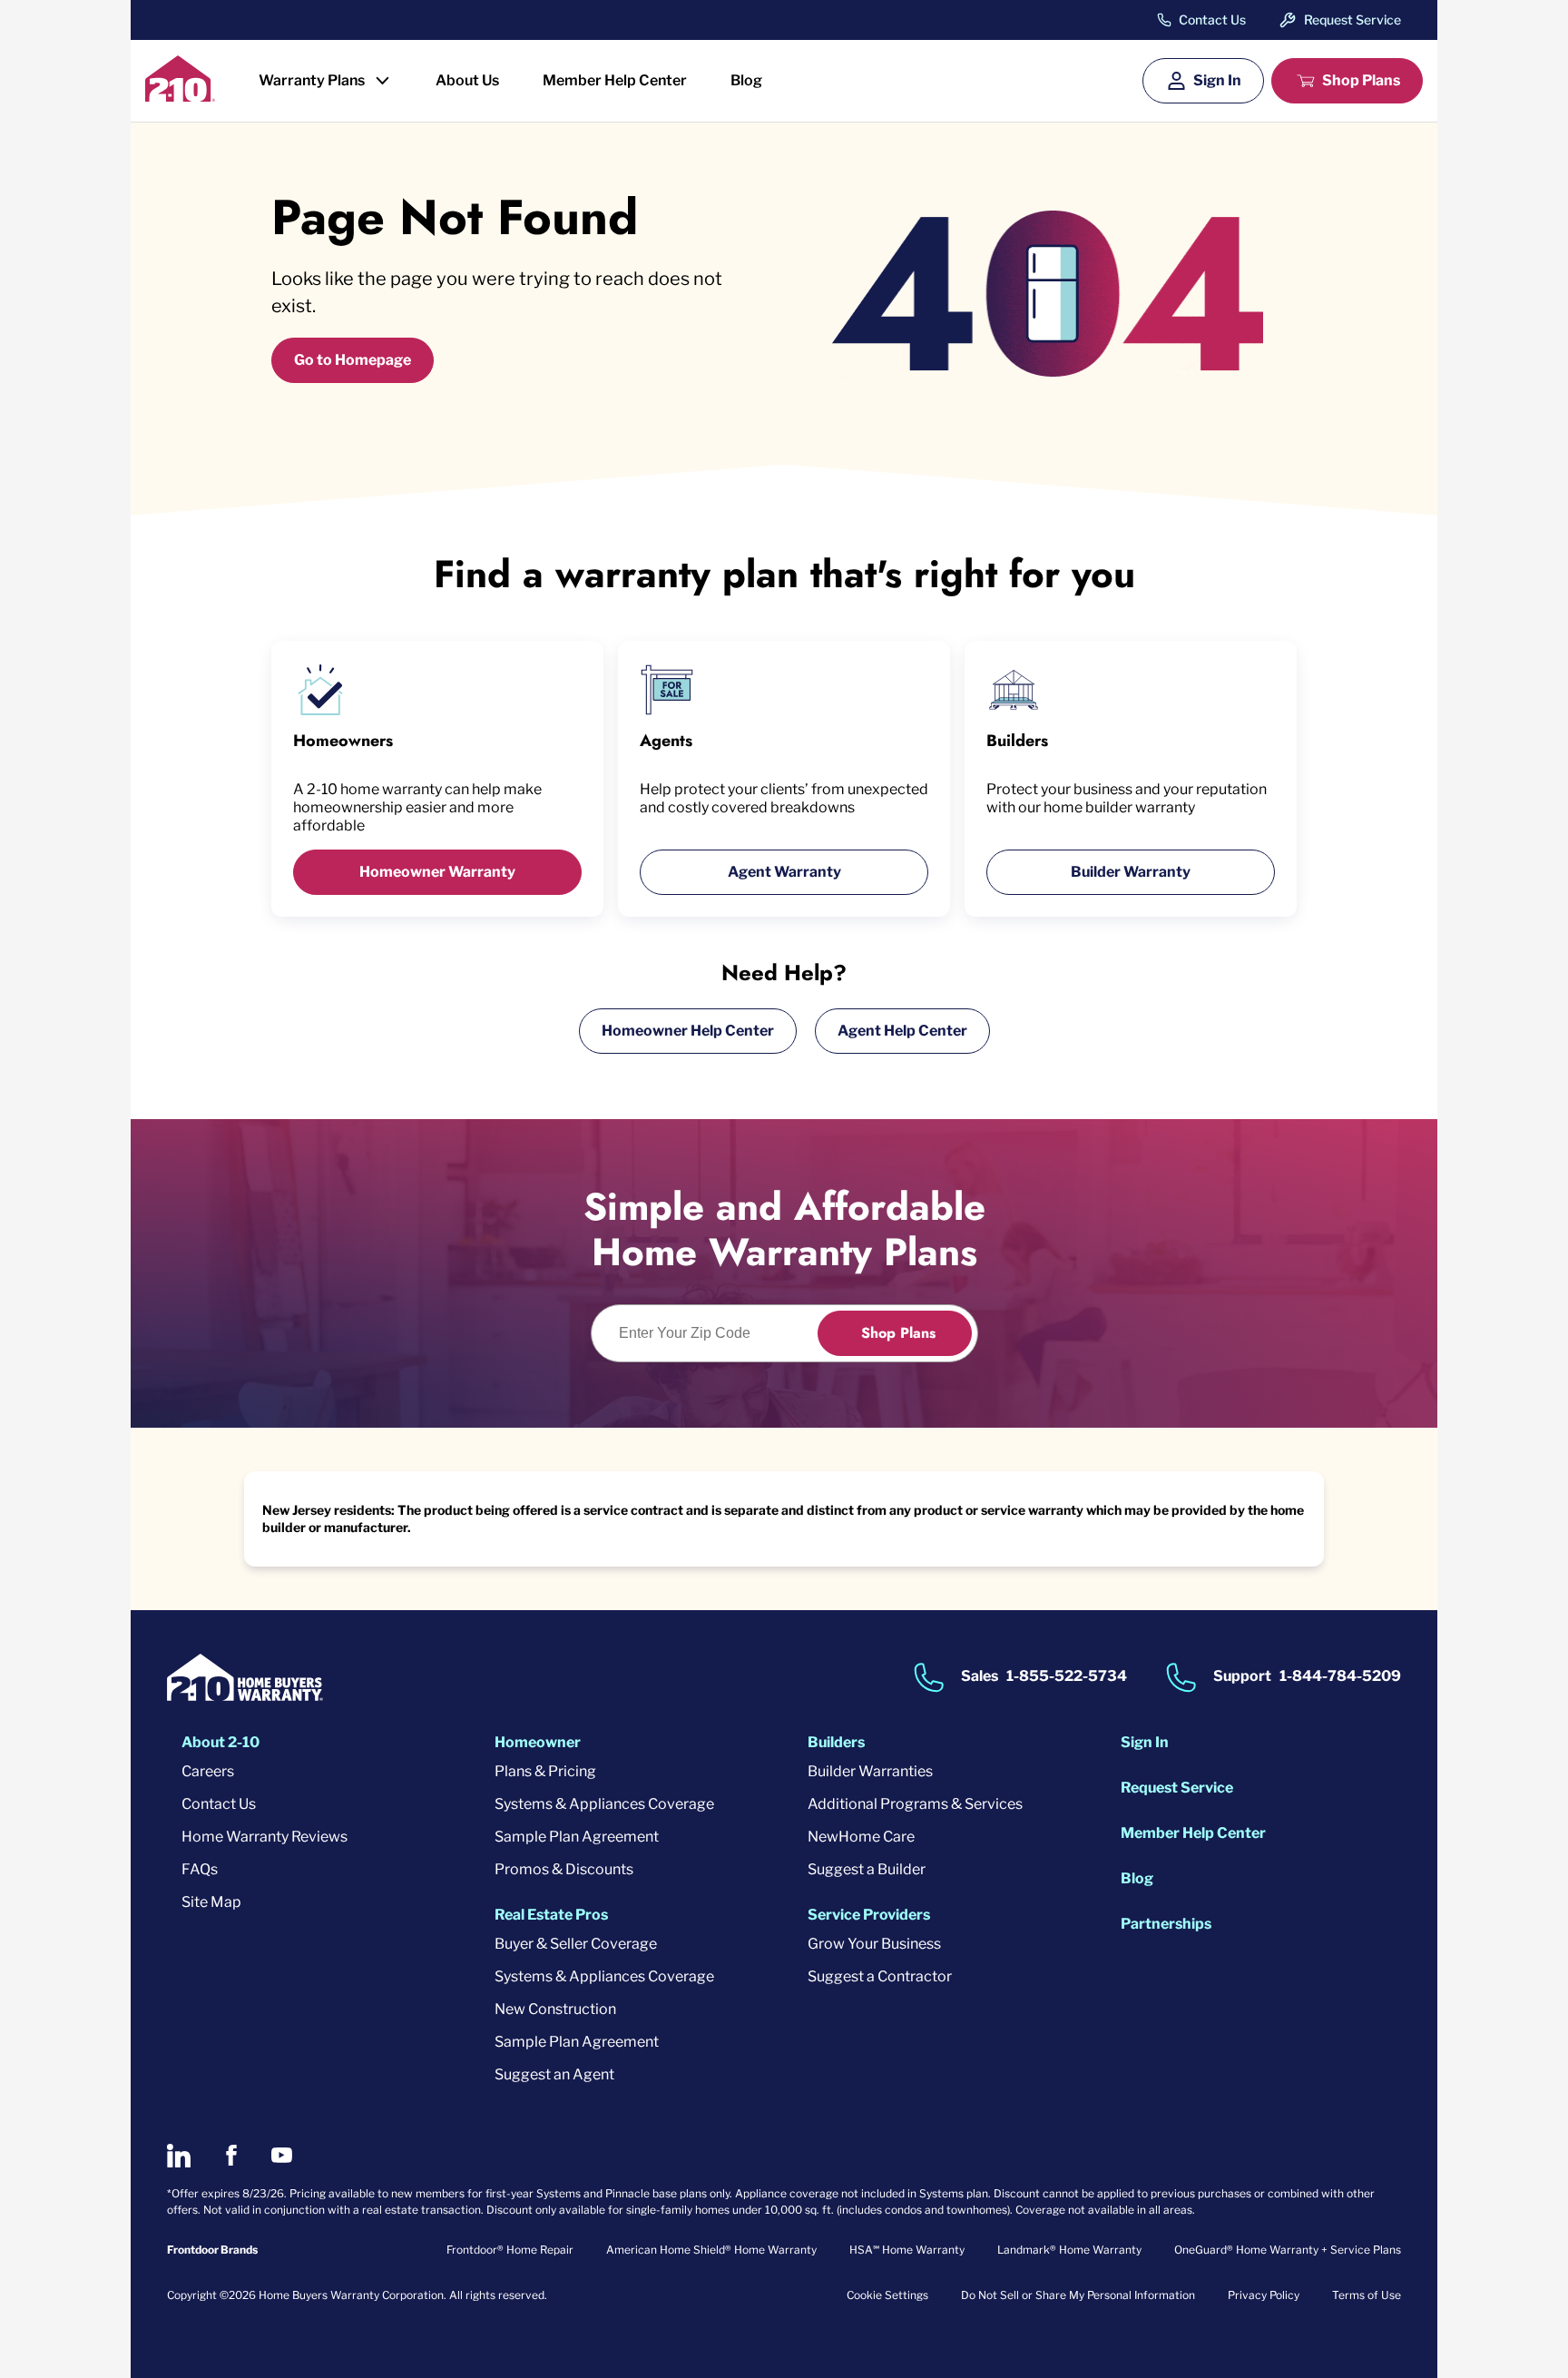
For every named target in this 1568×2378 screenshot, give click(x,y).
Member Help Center (615, 80)
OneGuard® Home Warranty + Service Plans (1288, 2250)
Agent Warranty (784, 872)
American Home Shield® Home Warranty (711, 2250)
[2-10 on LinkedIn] (179, 2156)
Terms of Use (1367, 2295)
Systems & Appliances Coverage (604, 1804)
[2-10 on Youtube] (282, 2155)
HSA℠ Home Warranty (907, 2250)
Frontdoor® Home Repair (510, 2250)
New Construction (555, 2009)
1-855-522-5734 (1067, 1676)
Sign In (1217, 80)
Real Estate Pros (551, 1915)
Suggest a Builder (867, 1869)
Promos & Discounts (564, 1869)
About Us (467, 80)
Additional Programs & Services (915, 1804)
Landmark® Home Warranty (1069, 2250)
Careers (208, 1771)
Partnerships (1166, 1924)
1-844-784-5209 (1340, 1676)
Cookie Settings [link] (887, 2295)
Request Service (1352, 20)
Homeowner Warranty (437, 872)
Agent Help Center (902, 1031)
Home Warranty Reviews (265, 1837)
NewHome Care (861, 1837)
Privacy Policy (1264, 2295)
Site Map (211, 1902)
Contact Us (1212, 20)
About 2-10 (220, 1742)
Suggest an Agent (554, 2074)
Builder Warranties (870, 1771)
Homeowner (538, 1742)
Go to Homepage (353, 360)
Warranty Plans (312, 80)
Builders (836, 1742)
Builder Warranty (1131, 872)
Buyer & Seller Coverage (576, 1944)
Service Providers (869, 1915)
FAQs (200, 1869)
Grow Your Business (874, 1944)
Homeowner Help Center (688, 1031)
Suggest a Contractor (880, 1976)
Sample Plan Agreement (577, 1837)
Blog (746, 80)
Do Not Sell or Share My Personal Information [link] (1078, 2295)
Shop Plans (1361, 80)
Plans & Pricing (545, 1771)
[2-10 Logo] (180, 96)
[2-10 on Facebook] (231, 2155)
